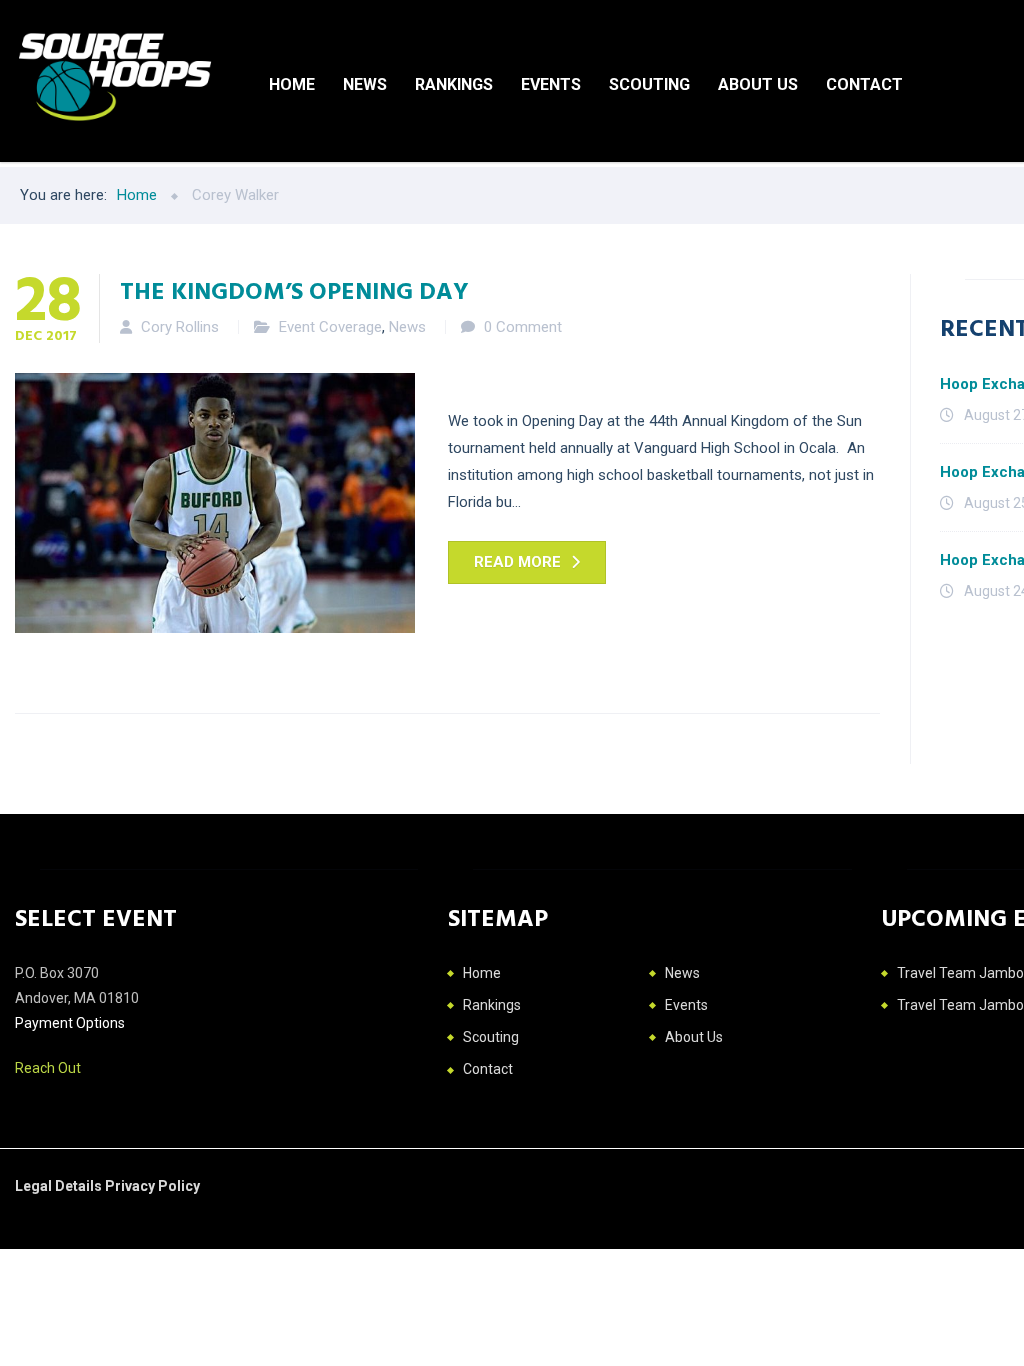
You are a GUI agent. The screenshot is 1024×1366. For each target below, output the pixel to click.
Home (292, 84)
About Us (758, 84)
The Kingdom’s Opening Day (294, 290)
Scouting (649, 84)
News (365, 84)
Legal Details (60, 1186)
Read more (517, 562)
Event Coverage (330, 327)
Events (551, 84)
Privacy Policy (152, 1186)
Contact (864, 84)
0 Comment (523, 327)
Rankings (454, 84)
